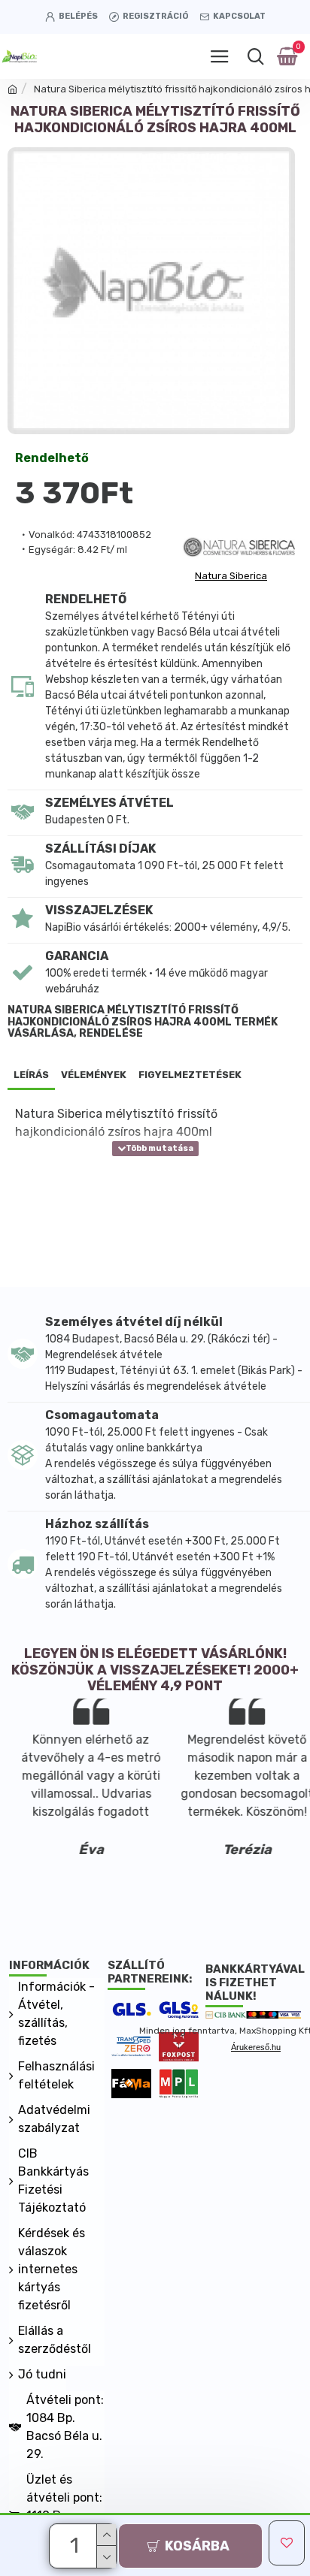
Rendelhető (52, 458)
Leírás (31, 1075)
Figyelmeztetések (190, 1075)
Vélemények (94, 1075)
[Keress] (255, 56)
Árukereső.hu (256, 2047)
